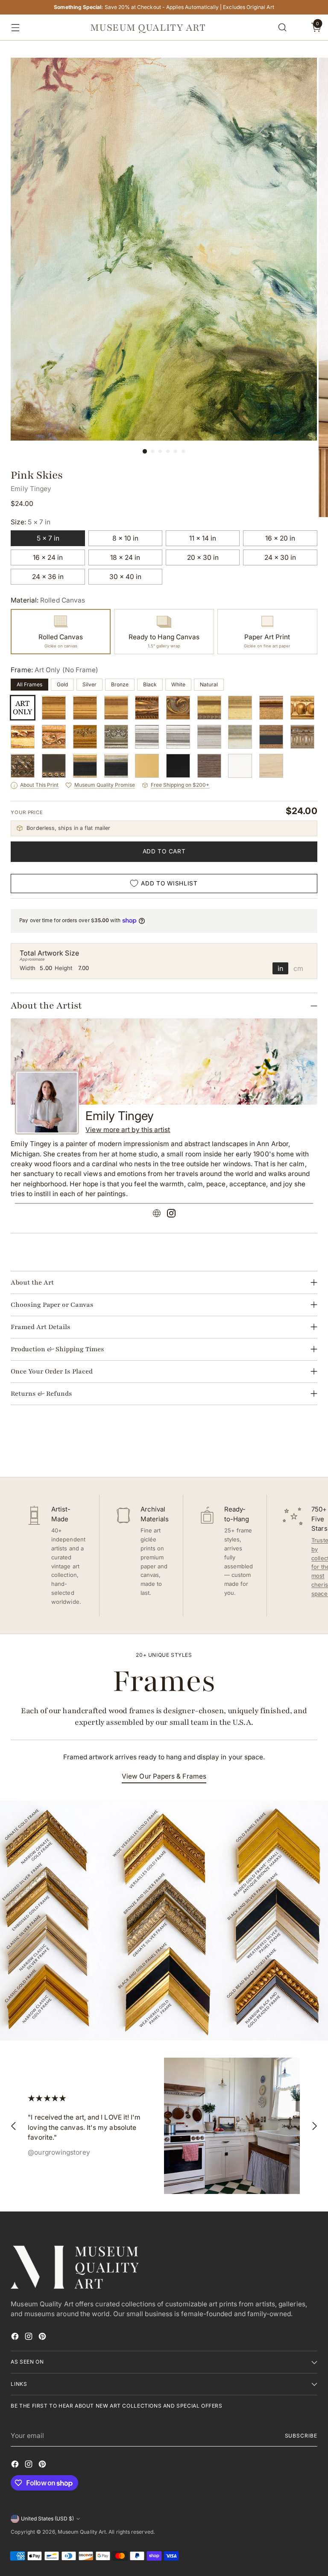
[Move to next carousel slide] (310, 1447)
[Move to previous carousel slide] (290, 1448)
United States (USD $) (47, 2519)
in (280, 968)
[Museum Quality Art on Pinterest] (43, 2338)
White (178, 684)
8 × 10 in (125, 538)
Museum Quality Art (82, 2532)
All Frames (29, 684)
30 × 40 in (125, 577)
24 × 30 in (280, 557)
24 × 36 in (48, 577)
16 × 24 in (48, 557)
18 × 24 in (125, 557)
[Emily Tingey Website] (157, 1214)
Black (150, 684)
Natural (209, 684)
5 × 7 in (48, 538)
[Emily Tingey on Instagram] (171, 1214)
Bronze (120, 684)
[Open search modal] (282, 28)
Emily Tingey (31, 489)
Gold (62, 684)
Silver (89, 684)
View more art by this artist (128, 1130)
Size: (31, 522)
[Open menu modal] (13, 28)
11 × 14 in (203, 538)
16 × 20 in (280, 538)
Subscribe (301, 2436)
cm (298, 968)
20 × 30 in (203, 557)
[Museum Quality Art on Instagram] (29, 2338)
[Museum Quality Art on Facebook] (16, 2338)
